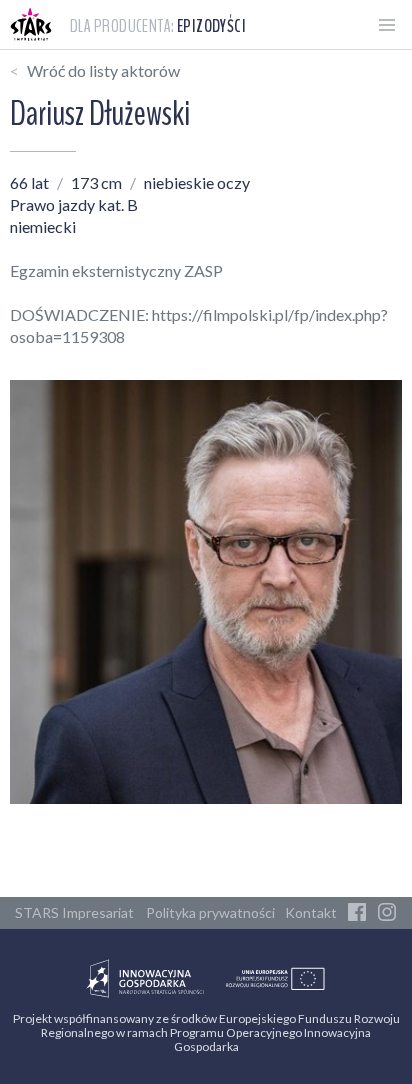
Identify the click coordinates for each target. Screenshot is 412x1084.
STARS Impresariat (74, 912)
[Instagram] (387, 913)
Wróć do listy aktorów (103, 70)
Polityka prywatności (210, 912)
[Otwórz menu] (387, 25)
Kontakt (311, 912)
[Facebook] (357, 913)
